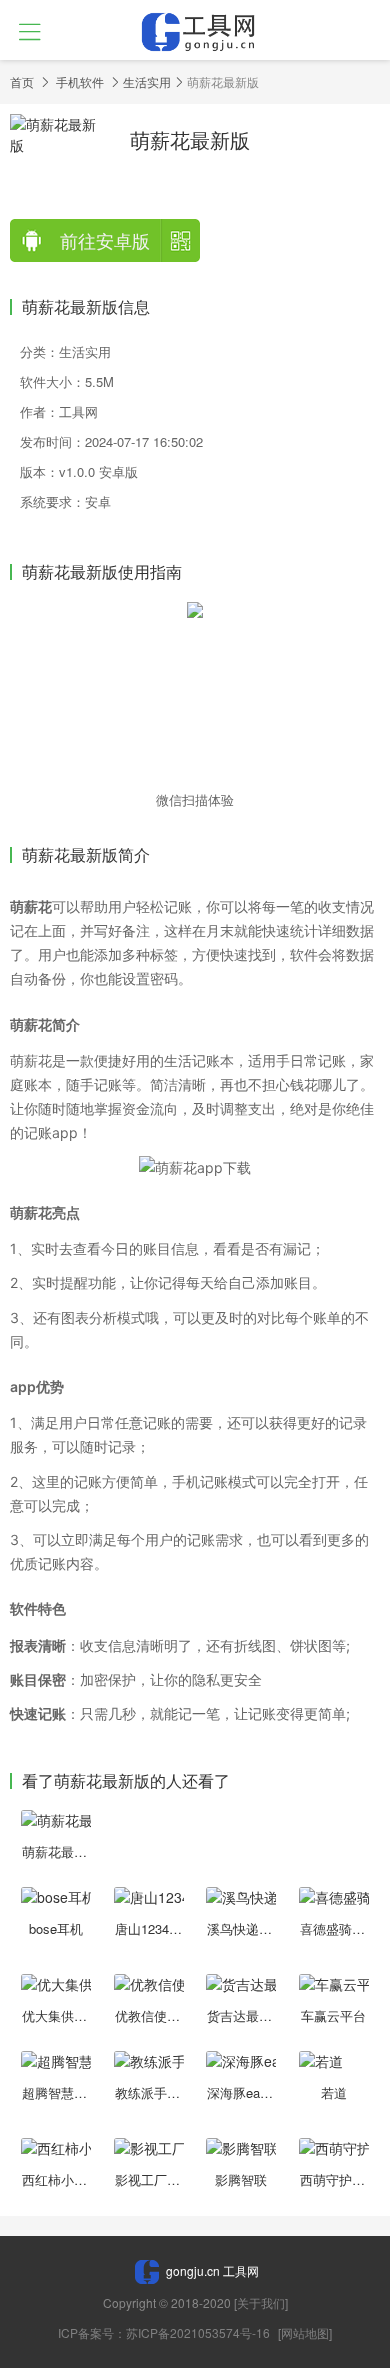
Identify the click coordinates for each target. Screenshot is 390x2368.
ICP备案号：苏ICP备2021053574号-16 (165, 2332)
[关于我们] (261, 2302)
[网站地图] (305, 2332)
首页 (22, 81)
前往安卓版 (105, 240)
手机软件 (80, 81)
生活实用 (147, 81)
